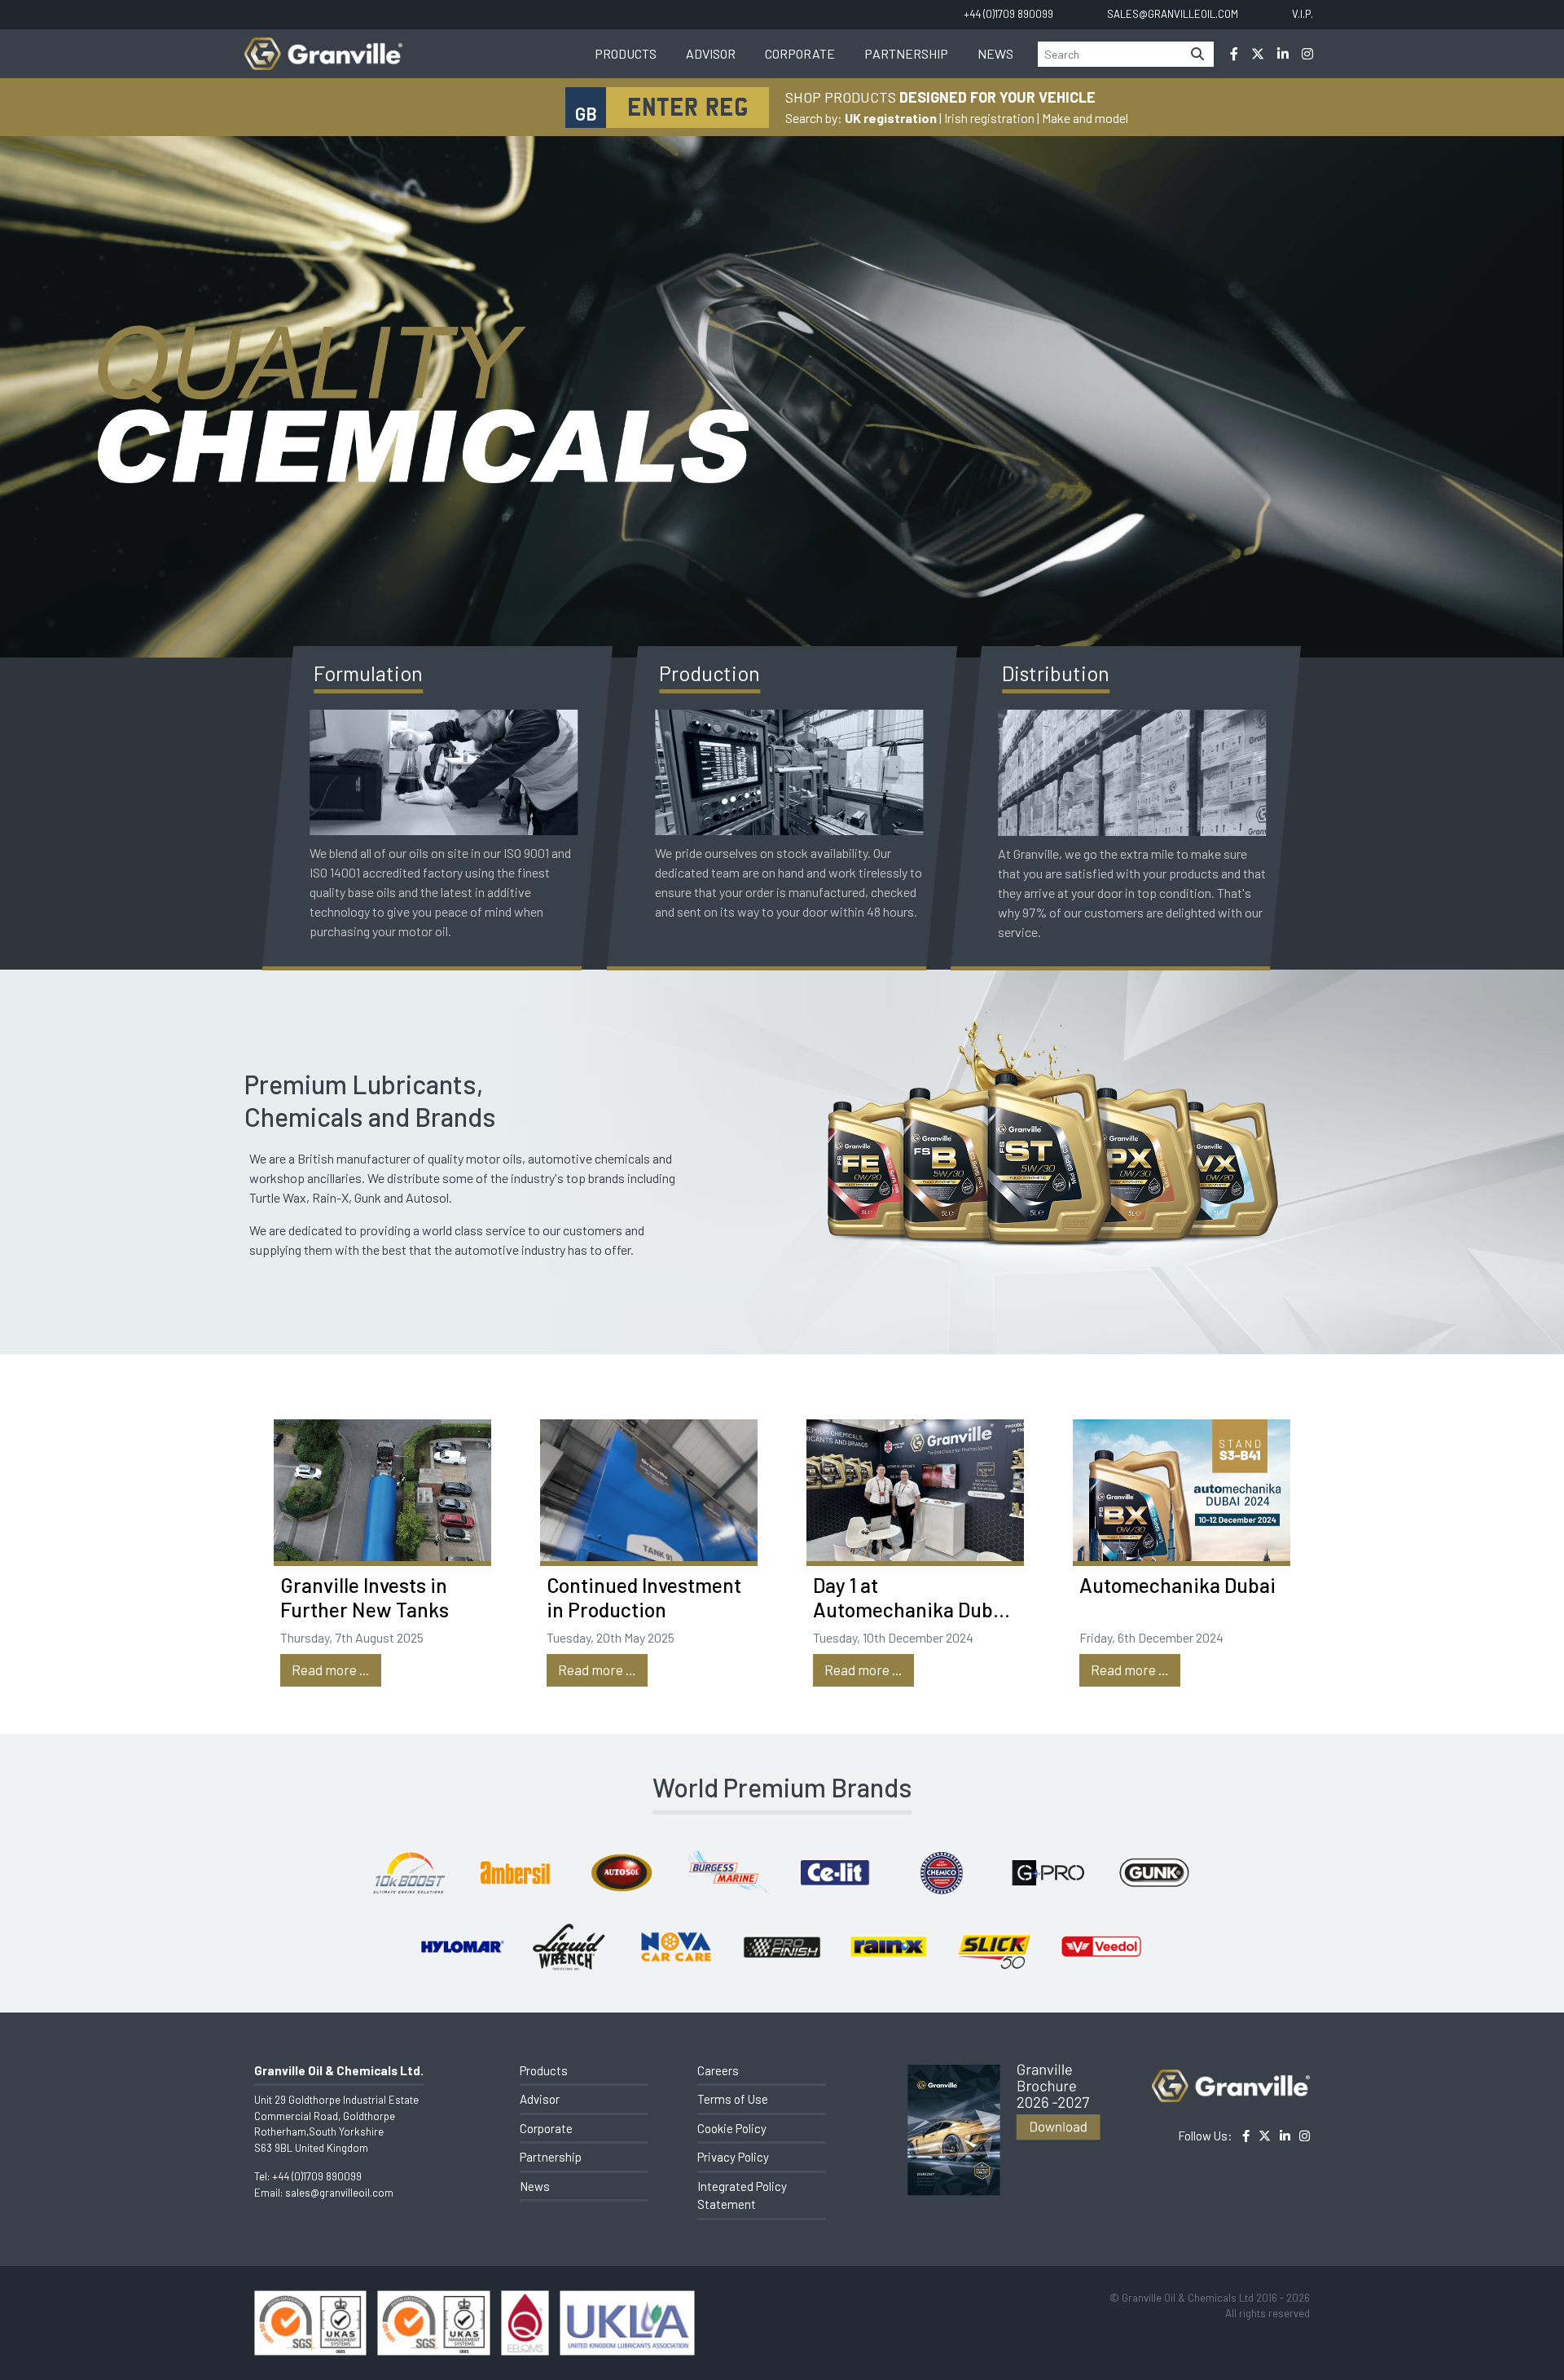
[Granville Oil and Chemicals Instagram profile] (1307, 54)
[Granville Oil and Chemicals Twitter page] (1258, 54)
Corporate (800, 53)
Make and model (1085, 118)
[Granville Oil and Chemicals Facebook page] (1234, 54)
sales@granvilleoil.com (339, 2193)
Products (626, 53)
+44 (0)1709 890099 (317, 2176)
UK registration (891, 118)
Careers (718, 2070)
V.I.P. (1303, 14)
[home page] (323, 45)
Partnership (906, 53)
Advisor (711, 53)
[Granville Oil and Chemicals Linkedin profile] (1283, 54)
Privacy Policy (733, 2157)
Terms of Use (733, 2099)
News (995, 53)
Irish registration (989, 118)
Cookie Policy (732, 2128)
